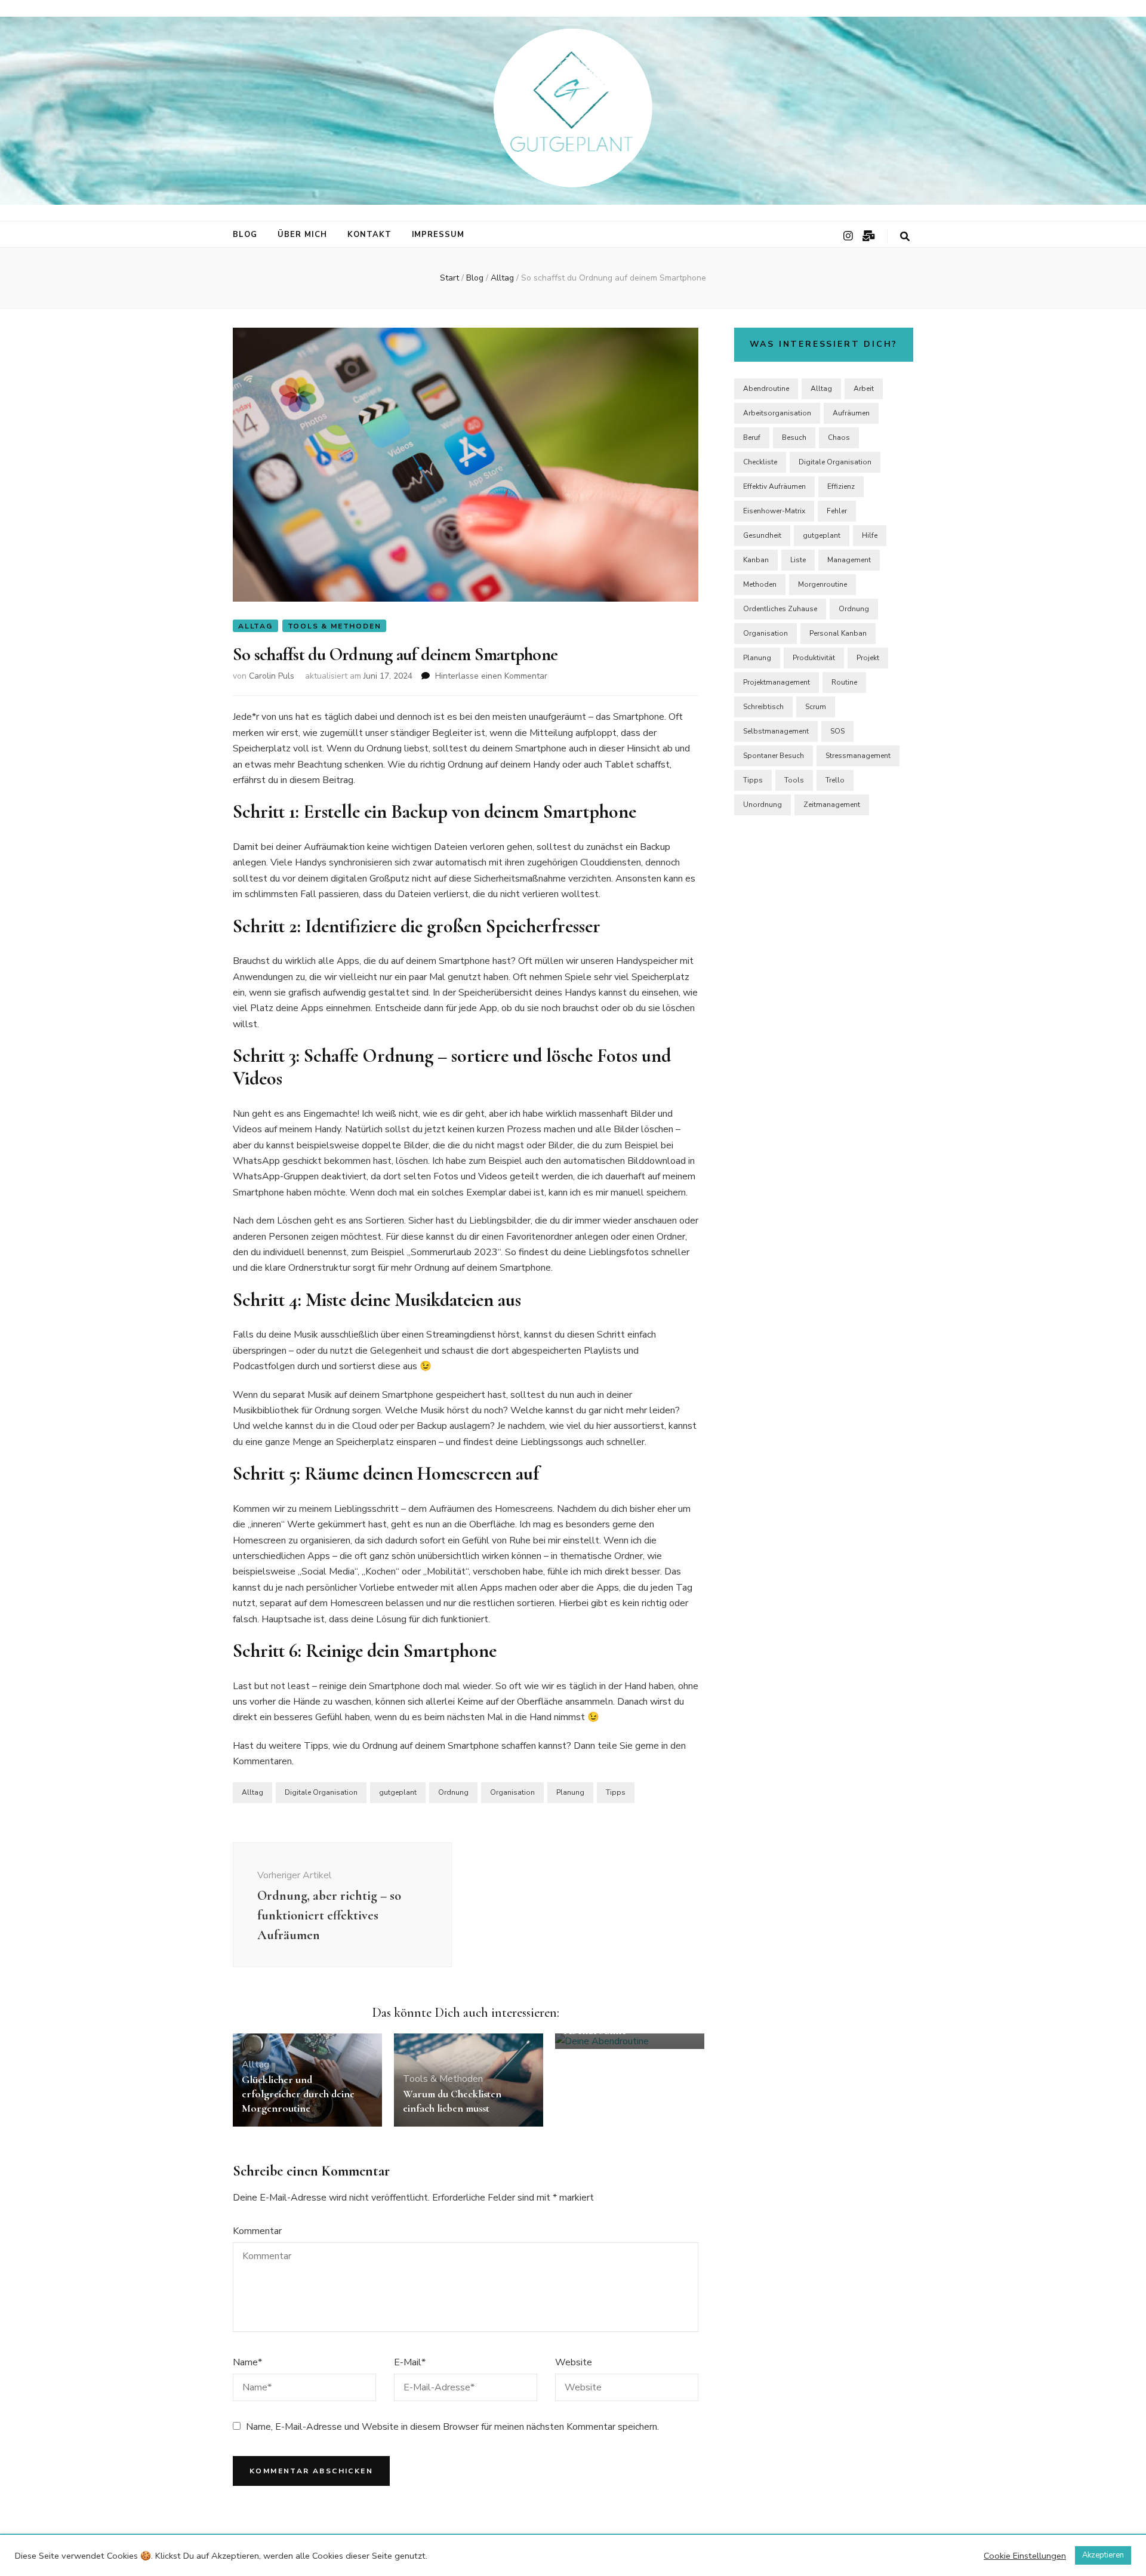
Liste (798, 560)
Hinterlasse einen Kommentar (491, 676)
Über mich (302, 235)
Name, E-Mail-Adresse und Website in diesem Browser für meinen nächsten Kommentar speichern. (452, 2427)
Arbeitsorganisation (777, 413)
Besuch (794, 437)
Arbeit (864, 389)
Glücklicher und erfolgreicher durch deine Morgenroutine (298, 2094)
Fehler (837, 511)
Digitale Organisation (321, 1792)
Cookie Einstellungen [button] (1025, 2556)
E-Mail (410, 2362)
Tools (794, 780)
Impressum (438, 235)
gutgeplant (398, 1792)
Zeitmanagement (832, 805)
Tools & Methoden (335, 626)
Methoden (760, 584)
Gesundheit (762, 535)
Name (247, 2362)
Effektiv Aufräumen (774, 486)
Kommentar (257, 2231)
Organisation (512, 1792)
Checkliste (760, 462)
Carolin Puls (272, 676)
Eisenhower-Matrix (774, 511)
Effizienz (841, 486)
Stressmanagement (858, 756)
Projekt (868, 658)
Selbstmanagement (776, 731)
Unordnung (763, 805)
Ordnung (453, 1792)
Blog (245, 235)
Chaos (839, 437)
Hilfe (870, 535)
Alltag (255, 626)
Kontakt (369, 235)
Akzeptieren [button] (1103, 2555)
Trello (835, 780)
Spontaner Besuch (774, 756)
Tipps (616, 1792)
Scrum (816, 707)
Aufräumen (851, 413)
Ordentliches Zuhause (780, 609)
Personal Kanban (838, 633)
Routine (844, 682)
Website (574, 2362)
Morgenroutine (822, 584)
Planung (570, 1792)
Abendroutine (766, 389)
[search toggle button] (905, 237)
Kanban (756, 560)
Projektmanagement (777, 682)
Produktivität (814, 658)
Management (849, 560)
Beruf (752, 437)
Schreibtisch (763, 707)
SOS (837, 731)
